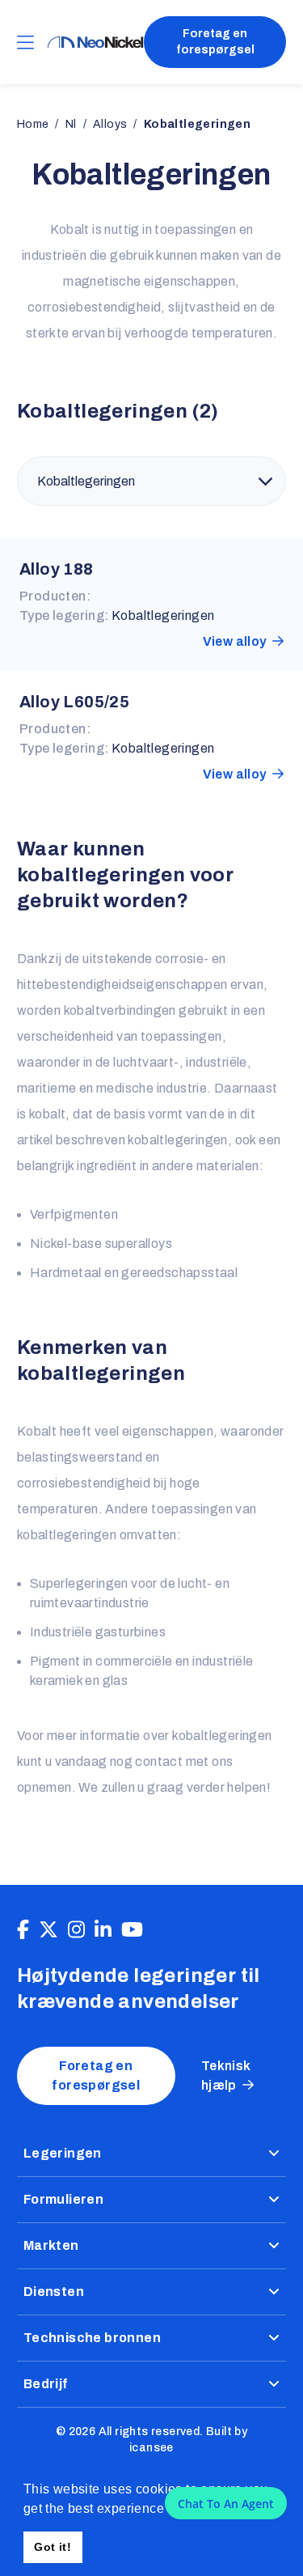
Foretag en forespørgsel (215, 42)
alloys (110, 124)
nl (71, 124)
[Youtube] (132, 1930)
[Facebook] (23, 1930)
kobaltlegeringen (197, 124)
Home (33, 124)
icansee (151, 2448)
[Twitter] (48, 1930)
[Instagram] (76, 1930)
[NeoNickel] (95, 42)
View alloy (235, 641)
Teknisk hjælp (226, 2075)
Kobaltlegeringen (163, 615)
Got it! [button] (53, 2547)
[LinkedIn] (103, 1930)
